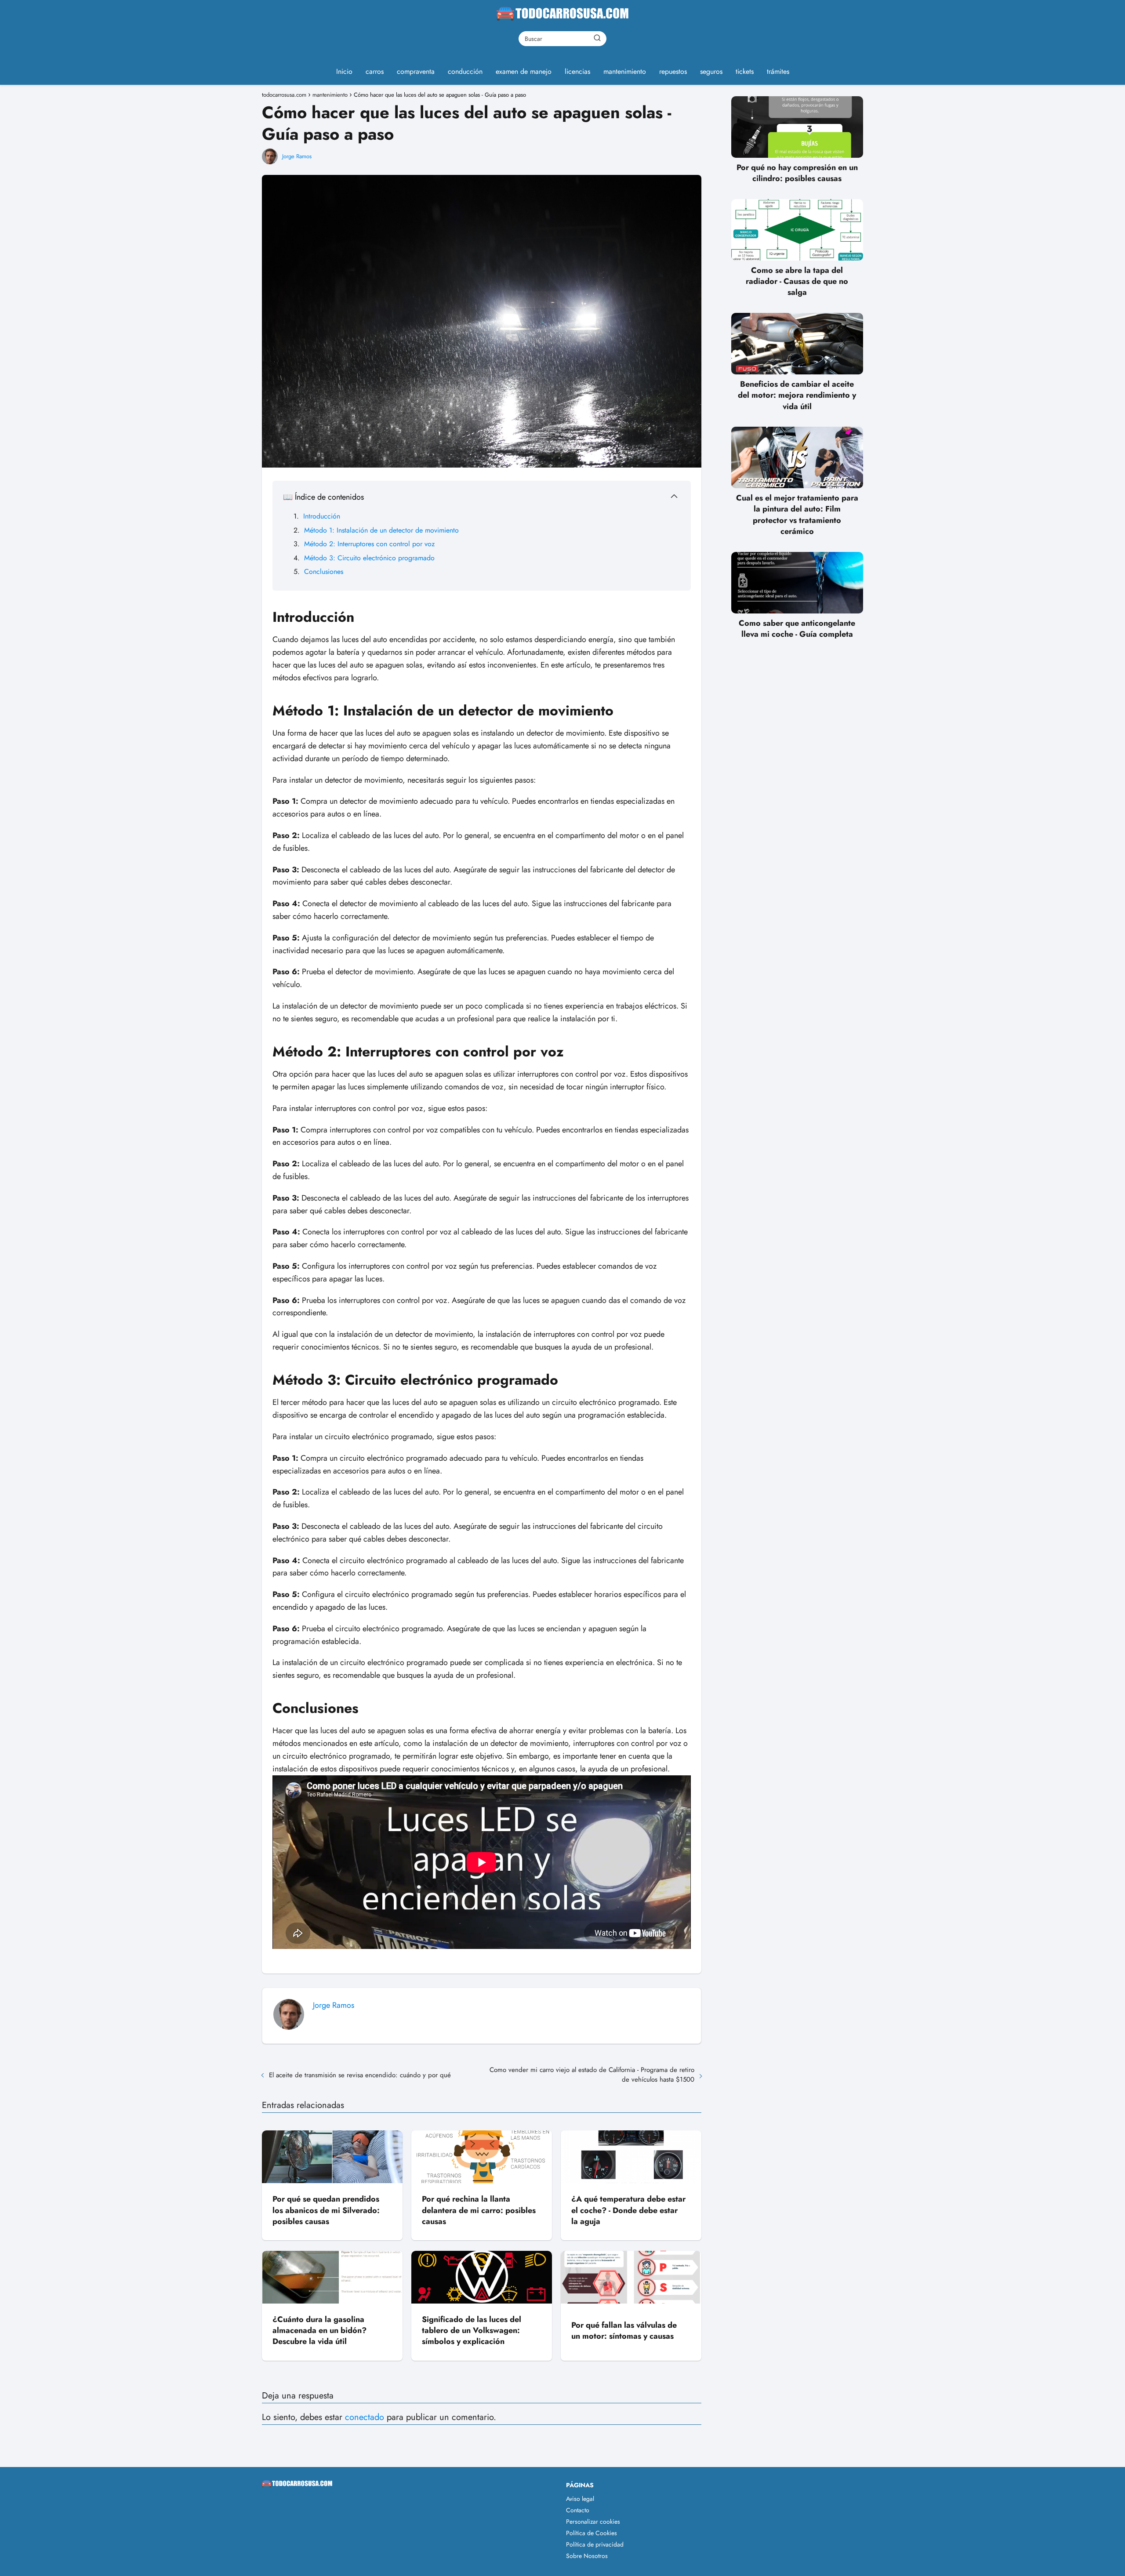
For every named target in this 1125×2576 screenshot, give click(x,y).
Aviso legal (580, 2499)
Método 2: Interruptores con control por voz (369, 544)
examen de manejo (524, 71)
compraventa (416, 71)
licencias (577, 71)
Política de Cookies (592, 2533)
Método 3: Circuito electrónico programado (369, 558)
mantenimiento (625, 71)
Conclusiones (324, 571)
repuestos (673, 71)
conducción (465, 71)
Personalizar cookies (593, 2522)
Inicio (344, 71)
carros (375, 71)
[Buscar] (597, 38)
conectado (365, 2417)
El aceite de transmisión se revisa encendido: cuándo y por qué (360, 2075)
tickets (745, 71)
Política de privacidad (595, 2544)
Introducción (322, 516)
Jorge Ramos (297, 156)
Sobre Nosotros (587, 2556)
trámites (778, 71)
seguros (711, 71)
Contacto (578, 2510)
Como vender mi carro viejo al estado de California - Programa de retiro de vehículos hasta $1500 (592, 2075)
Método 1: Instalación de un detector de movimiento (381, 530)
